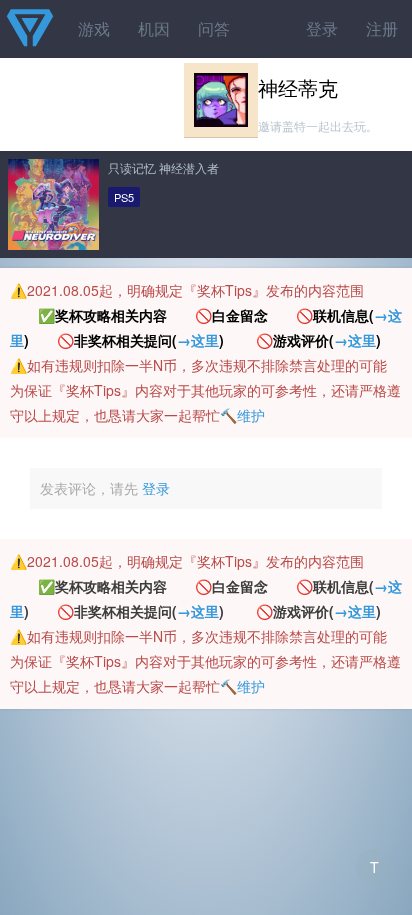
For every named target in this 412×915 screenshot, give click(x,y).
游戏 (94, 28)
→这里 (198, 340)
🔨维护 (242, 415)
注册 (382, 28)
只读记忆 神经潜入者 (163, 167)
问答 (214, 28)
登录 (322, 28)
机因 (154, 28)
